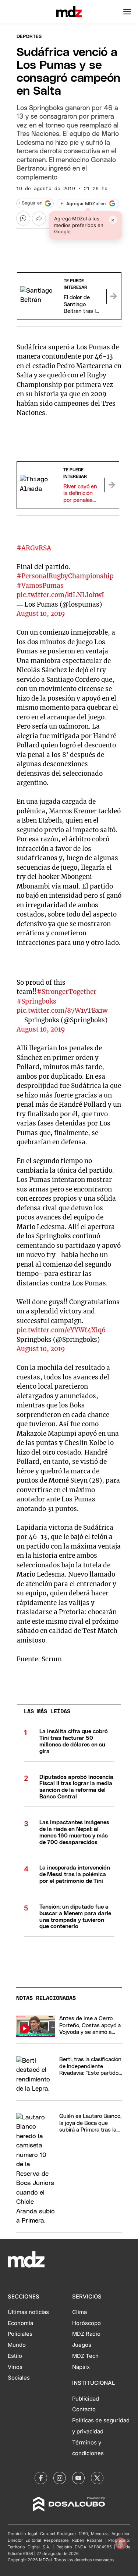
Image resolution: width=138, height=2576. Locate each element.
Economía (20, 2323)
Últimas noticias (28, 2312)
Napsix (81, 2367)
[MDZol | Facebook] (41, 2478)
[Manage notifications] (121, 2543)
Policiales (20, 2334)
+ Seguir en (30, 203)
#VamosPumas (40, 586)
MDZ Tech (85, 2356)
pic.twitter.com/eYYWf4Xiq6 (61, 1330)
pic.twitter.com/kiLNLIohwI (60, 595)
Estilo (15, 2356)
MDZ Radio (86, 2334)
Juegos (82, 2345)
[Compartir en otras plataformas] (39, 219)
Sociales (19, 2378)
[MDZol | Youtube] (78, 2478)
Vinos (15, 2367)
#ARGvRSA (34, 548)
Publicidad (86, 2399)
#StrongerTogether (67, 992)
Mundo (17, 2345)
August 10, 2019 (41, 614)
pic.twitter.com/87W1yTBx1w (62, 1010)
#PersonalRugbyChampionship (65, 576)
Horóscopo (86, 2323)
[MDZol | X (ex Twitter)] (97, 2478)
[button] (127, 12)
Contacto (84, 2409)
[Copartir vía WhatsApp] (23, 219)
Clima (79, 2312)
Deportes (29, 37)
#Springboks (36, 1001)
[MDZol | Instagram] (60, 2478)
